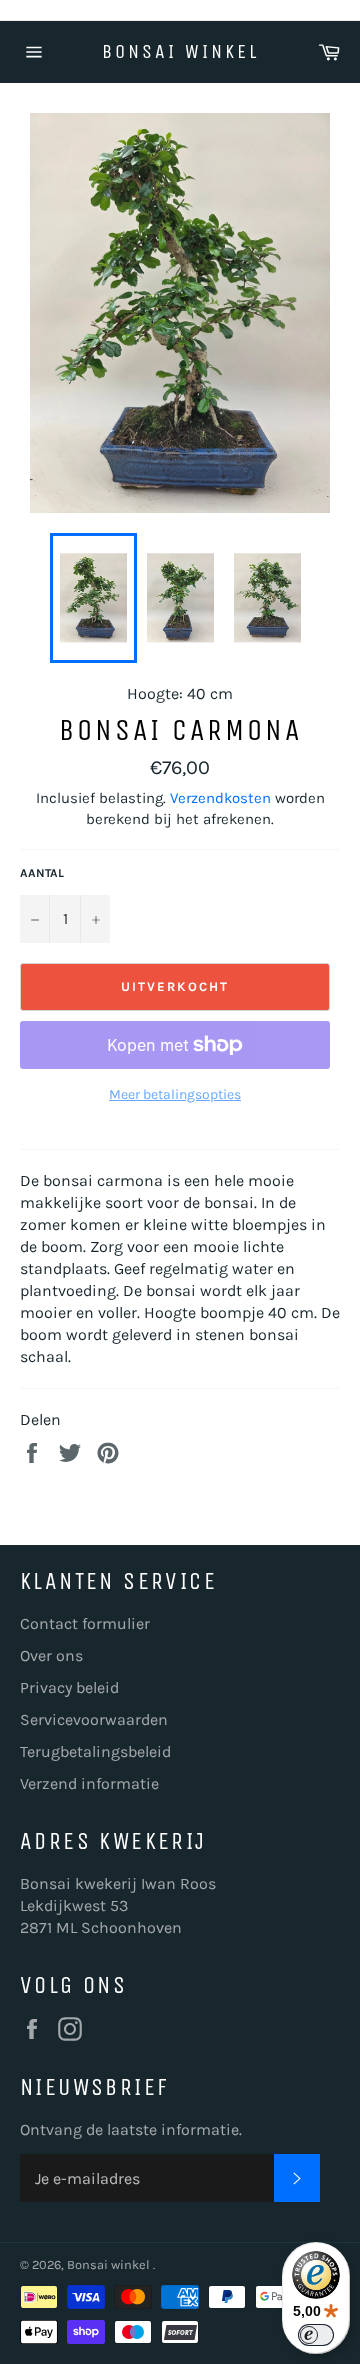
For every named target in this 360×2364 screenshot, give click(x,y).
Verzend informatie (89, 1783)
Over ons (51, 1655)
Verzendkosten (220, 798)
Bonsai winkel (180, 51)
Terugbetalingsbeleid (95, 1751)
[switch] (316, 2335)
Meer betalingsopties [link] (175, 1094)
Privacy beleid (69, 1687)
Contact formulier (85, 1623)
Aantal (42, 873)
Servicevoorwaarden (94, 1719)
